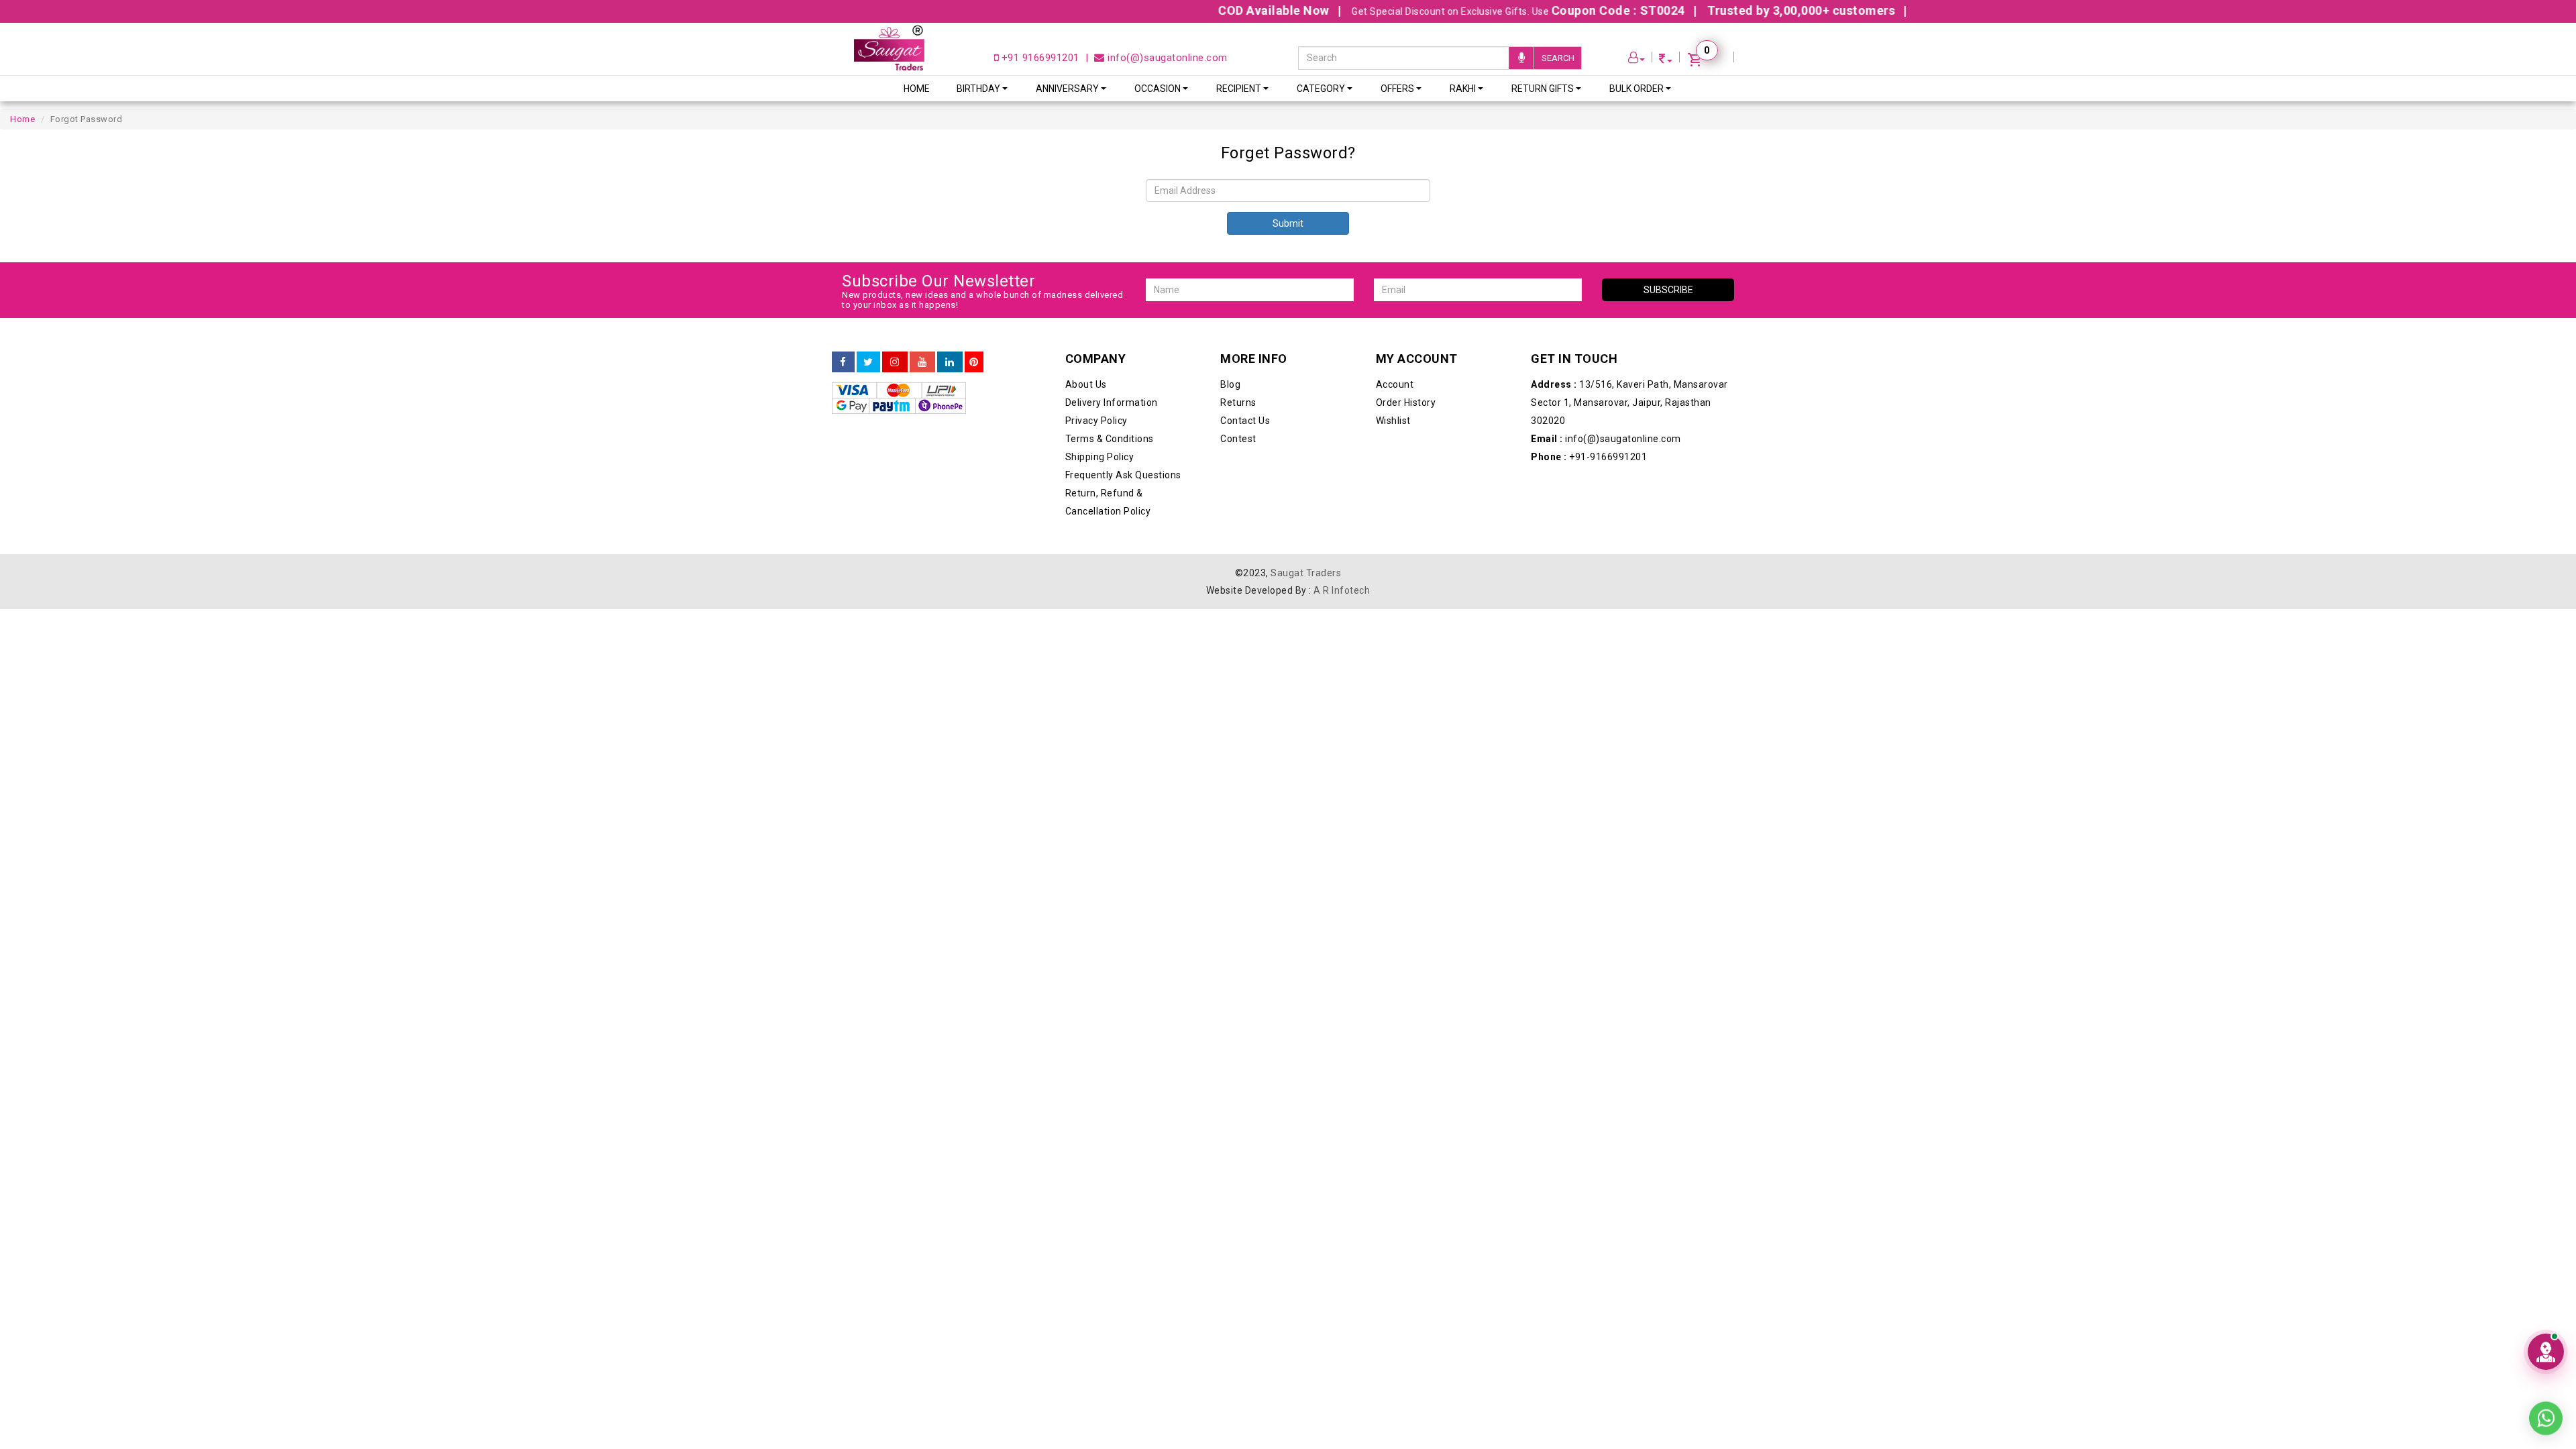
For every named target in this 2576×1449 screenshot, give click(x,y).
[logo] (889, 48)
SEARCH (1558, 58)
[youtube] (922, 362)
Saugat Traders (1306, 573)
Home (917, 89)
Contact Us (1245, 421)
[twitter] (868, 362)
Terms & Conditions (1110, 439)
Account (1395, 384)
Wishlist (1393, 421)
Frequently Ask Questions (1123, 475)
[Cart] (1707, 61)
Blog (1230, 384)
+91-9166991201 (1589, 457)
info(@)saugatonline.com (1166, 58)
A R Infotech (1342, 590)
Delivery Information (1112, 402)
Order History (1406, 402)
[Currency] (1666, 61)
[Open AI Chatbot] (2546, 1352)
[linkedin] (950, 362)
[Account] (1637, 59)
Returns (1238, 402)
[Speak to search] (1521, 58)
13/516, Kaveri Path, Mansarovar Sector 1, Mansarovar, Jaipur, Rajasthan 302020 (1629, 402)
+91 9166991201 (1039, 58)
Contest (1238, 439)
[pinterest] (974, 362)
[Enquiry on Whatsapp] (2546, 1409)
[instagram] (895, 362)
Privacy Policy (1096, 421)
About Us (1086, 384)
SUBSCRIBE (1668, 290)
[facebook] (843, 362)
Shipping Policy (1100, 457)
